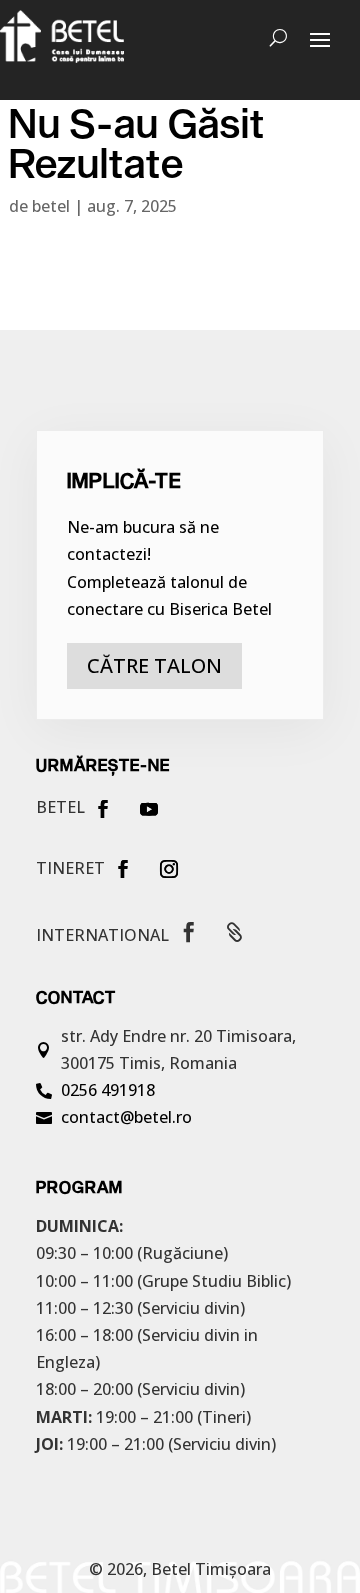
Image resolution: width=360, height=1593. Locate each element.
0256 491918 (108, 1090)
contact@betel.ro (126, 1117)
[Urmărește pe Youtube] (149, 809)
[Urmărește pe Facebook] (103, 809)
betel (51, 206)
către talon (154, 665)
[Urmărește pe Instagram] (169, 869)
